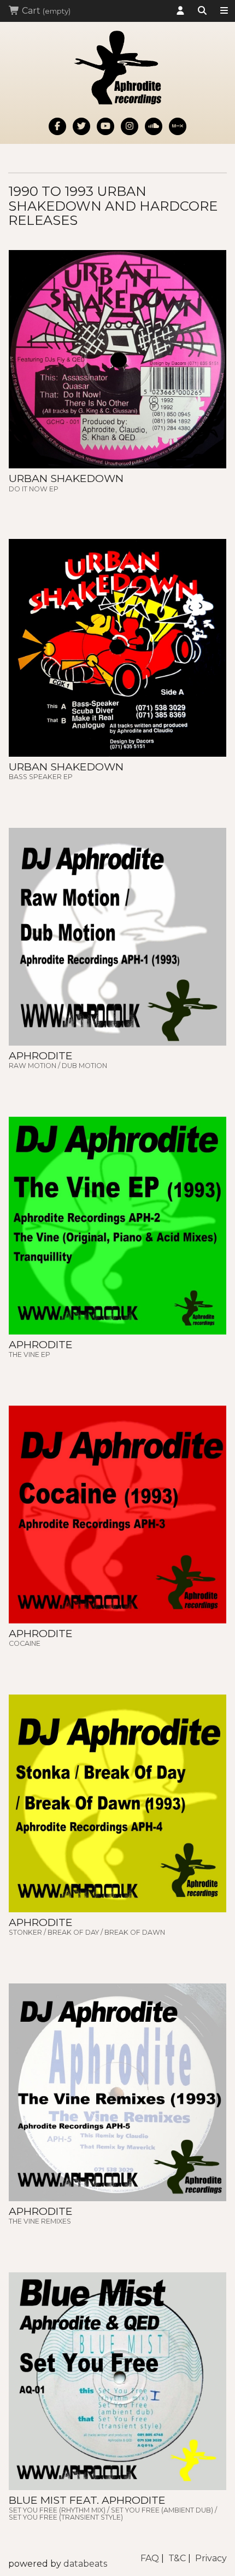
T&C (177, 2558)
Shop (224, 11)
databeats (85, 2564)
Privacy (211, 2558)
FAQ (150, 2558)
